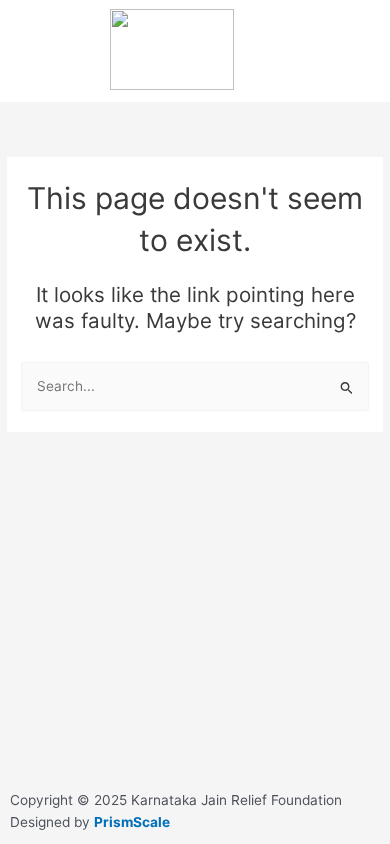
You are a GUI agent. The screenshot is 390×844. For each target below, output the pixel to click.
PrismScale (132, 822)
